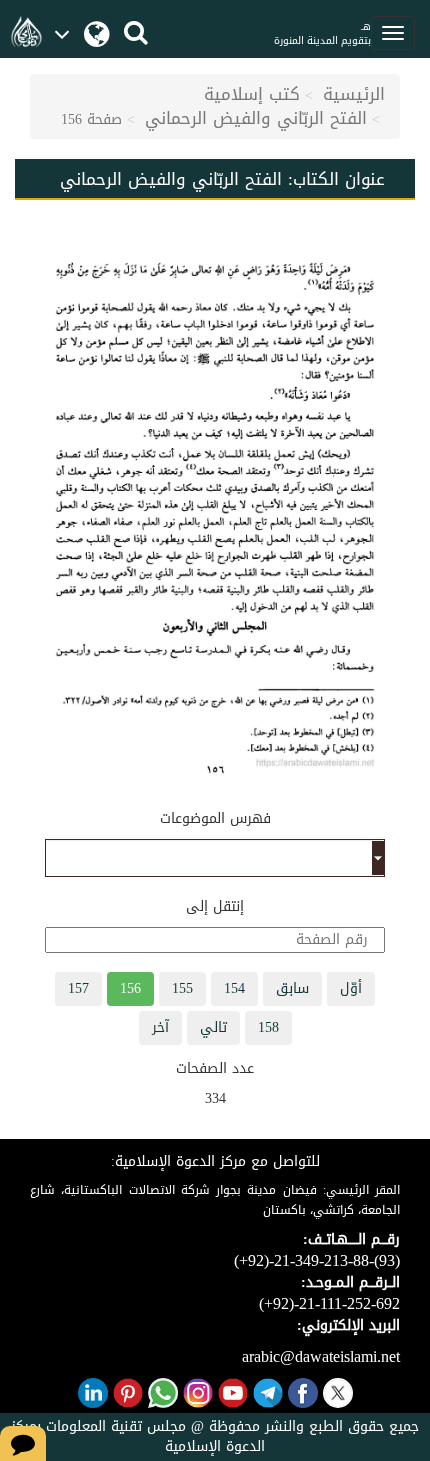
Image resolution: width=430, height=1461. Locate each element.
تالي (213, 1027)
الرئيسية (354, 94)
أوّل (351, 988)
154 (234, 988)
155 (182, 988)
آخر (160, 1027)
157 (78, 988)
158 (268, 1027)
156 (130, 988)
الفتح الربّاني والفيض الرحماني (256, 118)
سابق (292, 988)
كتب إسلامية (252, 94)
